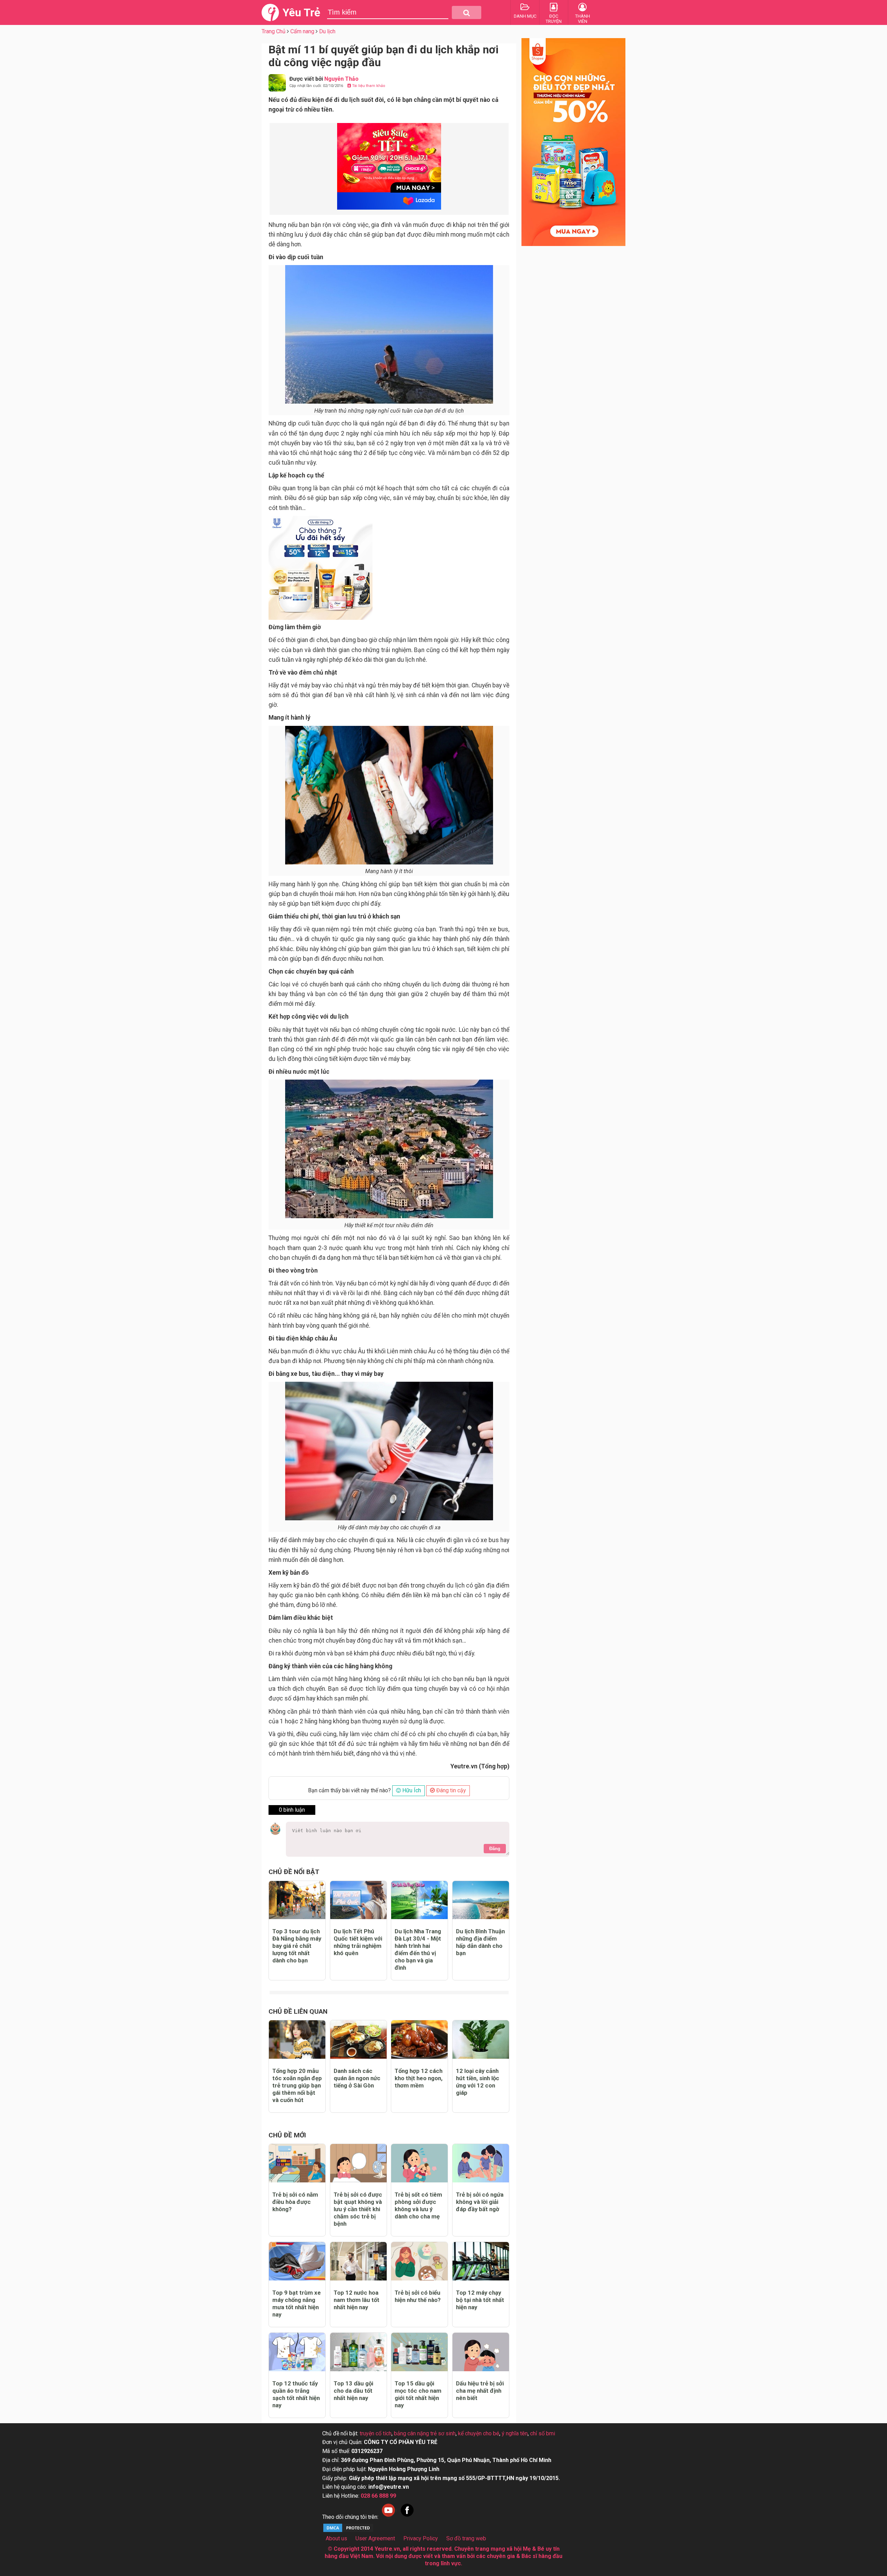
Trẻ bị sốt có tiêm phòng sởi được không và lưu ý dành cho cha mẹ (418, 2205)
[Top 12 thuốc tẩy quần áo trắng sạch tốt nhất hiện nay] (297, 2352)
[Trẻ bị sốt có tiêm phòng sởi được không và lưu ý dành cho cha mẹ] (419, 2163)
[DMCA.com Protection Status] (348, 2531)
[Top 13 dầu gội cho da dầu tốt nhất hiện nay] (358, 2352)
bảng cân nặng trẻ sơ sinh (425, 2433)
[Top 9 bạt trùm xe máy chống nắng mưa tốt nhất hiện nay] (297, 2261)
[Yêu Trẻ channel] (388, 2517)
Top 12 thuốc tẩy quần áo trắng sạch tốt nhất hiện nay (296, 2394)
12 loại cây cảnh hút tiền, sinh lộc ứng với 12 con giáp (478, 2082)
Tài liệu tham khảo (368, 86)
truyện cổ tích (376, 2433)
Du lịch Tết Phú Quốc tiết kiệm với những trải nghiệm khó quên (358, 1942)
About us (336, 2538)
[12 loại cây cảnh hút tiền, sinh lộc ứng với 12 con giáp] (481, 2039)
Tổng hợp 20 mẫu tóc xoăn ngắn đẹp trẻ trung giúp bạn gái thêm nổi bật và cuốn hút (297, 2085)
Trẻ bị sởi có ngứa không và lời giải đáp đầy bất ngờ (480, 2202)
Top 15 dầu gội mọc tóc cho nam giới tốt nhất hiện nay (418, 2394)
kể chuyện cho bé (479, 2433)
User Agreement (375, 2538)
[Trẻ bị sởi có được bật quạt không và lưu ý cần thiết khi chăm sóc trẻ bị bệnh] (358, 2163)
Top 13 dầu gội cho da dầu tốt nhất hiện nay (353, 2391)
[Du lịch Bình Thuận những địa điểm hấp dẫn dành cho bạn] (481, 1900)
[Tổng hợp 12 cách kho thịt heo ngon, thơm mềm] (419, 2039)
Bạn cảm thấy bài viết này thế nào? (349, 1790)
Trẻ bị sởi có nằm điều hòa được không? (295, 2202)
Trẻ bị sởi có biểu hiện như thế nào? (418, 2296)
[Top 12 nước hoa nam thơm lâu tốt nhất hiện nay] (358, 2261)
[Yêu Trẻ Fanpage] (407, 2517)
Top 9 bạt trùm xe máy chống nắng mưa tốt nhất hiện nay (297, 2304)
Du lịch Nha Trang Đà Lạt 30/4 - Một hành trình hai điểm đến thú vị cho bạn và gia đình (418, 1949)
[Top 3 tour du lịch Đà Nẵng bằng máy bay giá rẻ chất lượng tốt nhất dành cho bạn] (297, 1900)
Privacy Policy (421, 2538)
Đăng (495, 1849)
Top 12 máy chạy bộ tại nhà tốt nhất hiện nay (480, 2300)
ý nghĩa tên (515, 2433)
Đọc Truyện (554, 19)
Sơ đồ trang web (466, 2538)
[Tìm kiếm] (467, 12)
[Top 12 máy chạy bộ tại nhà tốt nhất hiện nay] (481, 2261)
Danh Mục (525, 16)
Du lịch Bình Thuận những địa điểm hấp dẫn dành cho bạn (480, 1942)
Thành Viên (583, 19)
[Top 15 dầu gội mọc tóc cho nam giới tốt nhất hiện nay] (419, 2352)
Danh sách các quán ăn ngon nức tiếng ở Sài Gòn (357, 2078)
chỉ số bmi (543, 2433)
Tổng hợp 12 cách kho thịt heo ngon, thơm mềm (419, 2078)
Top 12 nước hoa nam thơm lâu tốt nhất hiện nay (357, 2300)
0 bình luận (292, 1810)
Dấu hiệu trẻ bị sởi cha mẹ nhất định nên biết (480, 2391)
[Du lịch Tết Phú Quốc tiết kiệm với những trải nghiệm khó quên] (358, 1900)
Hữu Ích (411, 1790)
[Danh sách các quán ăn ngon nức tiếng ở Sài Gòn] (358, 2039)
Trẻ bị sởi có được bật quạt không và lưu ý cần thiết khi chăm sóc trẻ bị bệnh (358, 2209)
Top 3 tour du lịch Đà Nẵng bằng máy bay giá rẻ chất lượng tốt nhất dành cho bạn (297, 1946)
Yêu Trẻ (301, 12)
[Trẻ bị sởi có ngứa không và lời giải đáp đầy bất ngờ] (481, 2163)
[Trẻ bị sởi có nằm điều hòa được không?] (297, 2163)
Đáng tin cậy (450, 1790)
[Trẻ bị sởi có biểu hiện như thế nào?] (419, 2261)
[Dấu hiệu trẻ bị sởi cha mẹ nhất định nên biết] (481, 2352)
